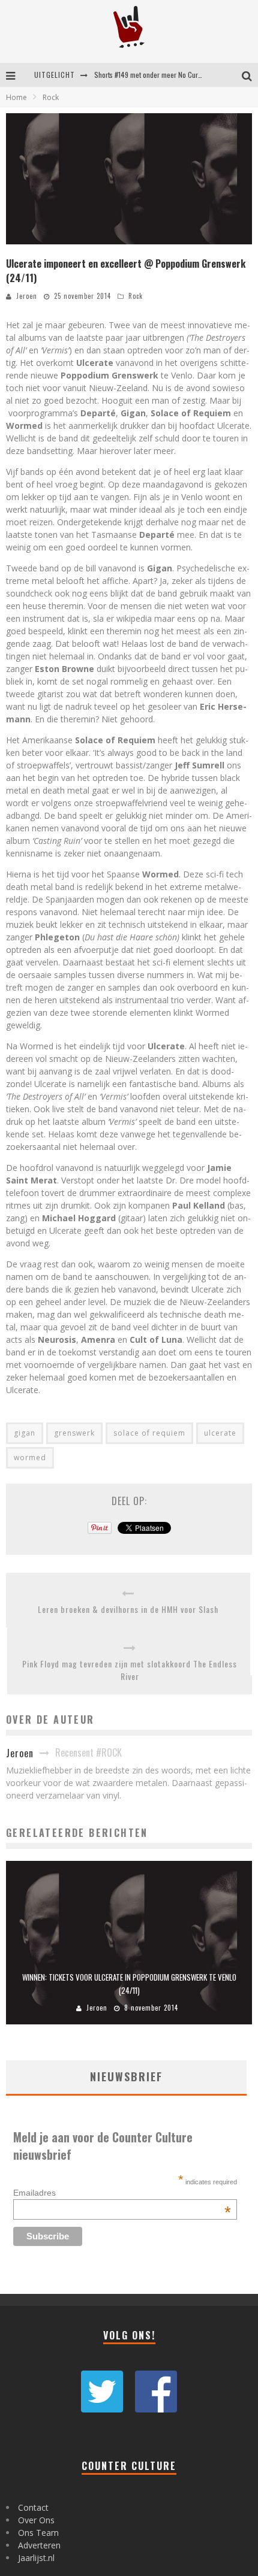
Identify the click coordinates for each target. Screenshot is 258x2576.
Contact (33, 2507)
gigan (25, 1433)
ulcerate (220, 1433)
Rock (136, 296)
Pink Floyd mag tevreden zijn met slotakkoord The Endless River (130, 1670)
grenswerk (74, 1433)
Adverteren (39, 2545)
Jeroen (27, 296)
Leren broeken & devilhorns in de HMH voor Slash (128, 1609)
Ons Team (38, 2533)
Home (16, 97)
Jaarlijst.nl (36, 2558)
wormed (30, 1457)
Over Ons (36, 2520)
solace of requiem (149, 1433)
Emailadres (122, 2193)
